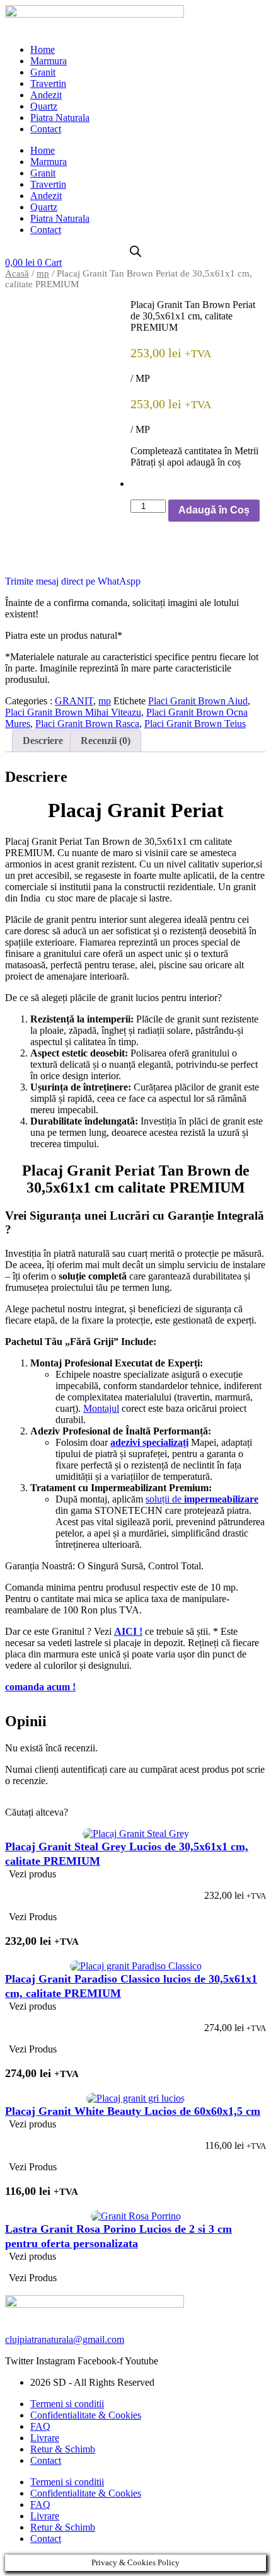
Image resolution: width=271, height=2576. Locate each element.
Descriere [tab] (43, 741)
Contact (46, 129)
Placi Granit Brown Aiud (198, 701)
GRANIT (74, 701)
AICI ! (128, 1631)
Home (43, 49)
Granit (43, 72)
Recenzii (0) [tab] (106, 741)
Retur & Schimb (63, 2449)
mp (43, 273)
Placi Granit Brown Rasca (87, 724)
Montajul (101, 1408)
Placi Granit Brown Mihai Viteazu (73, 712)
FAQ (40, 2426)
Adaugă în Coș (214, 510)
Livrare (45, 2438)
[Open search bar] (135, 251)
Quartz (44, 106)
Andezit (46, 95)
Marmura (49, 61)
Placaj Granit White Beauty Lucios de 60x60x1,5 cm (133, 2111)
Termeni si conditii (67, 2404)
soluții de (202, 1499)
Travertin (48, 83)
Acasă (17, 273)
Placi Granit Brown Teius (195, 724)
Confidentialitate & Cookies (86, 2415)
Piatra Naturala (60, 117)
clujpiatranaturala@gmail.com (65, 2339)
